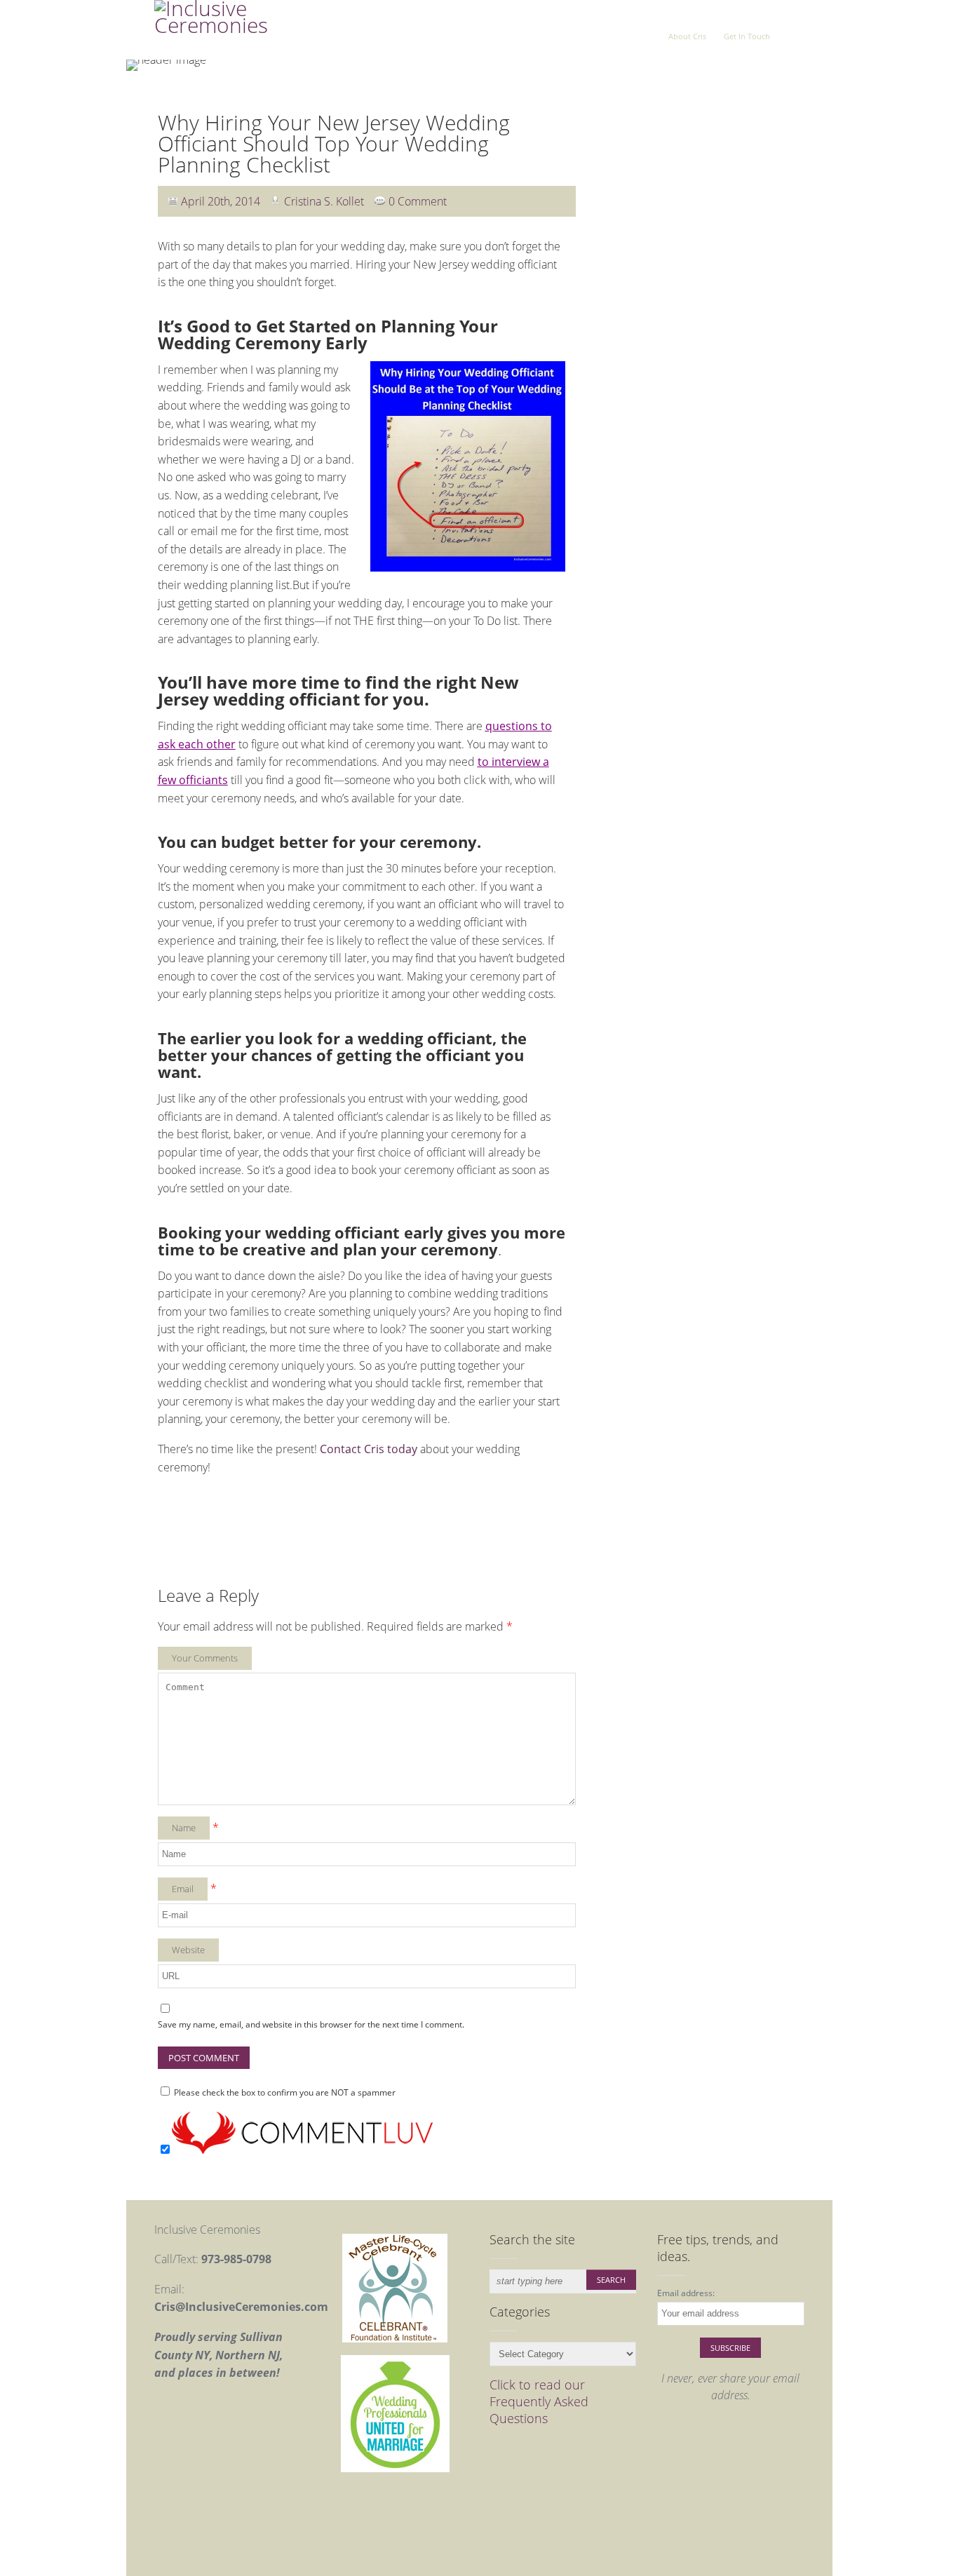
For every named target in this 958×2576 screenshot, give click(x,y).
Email (183, 1889)
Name (184, 1828)
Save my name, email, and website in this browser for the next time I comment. (311, 2024)
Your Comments (205, 1658)
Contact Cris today (370, 1449)
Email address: (686, 2293)
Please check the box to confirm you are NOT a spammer (284, 2092)
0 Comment (418, 201)
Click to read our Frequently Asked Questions (539, 2401)
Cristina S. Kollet (324, 201)
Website (188, 1950)
